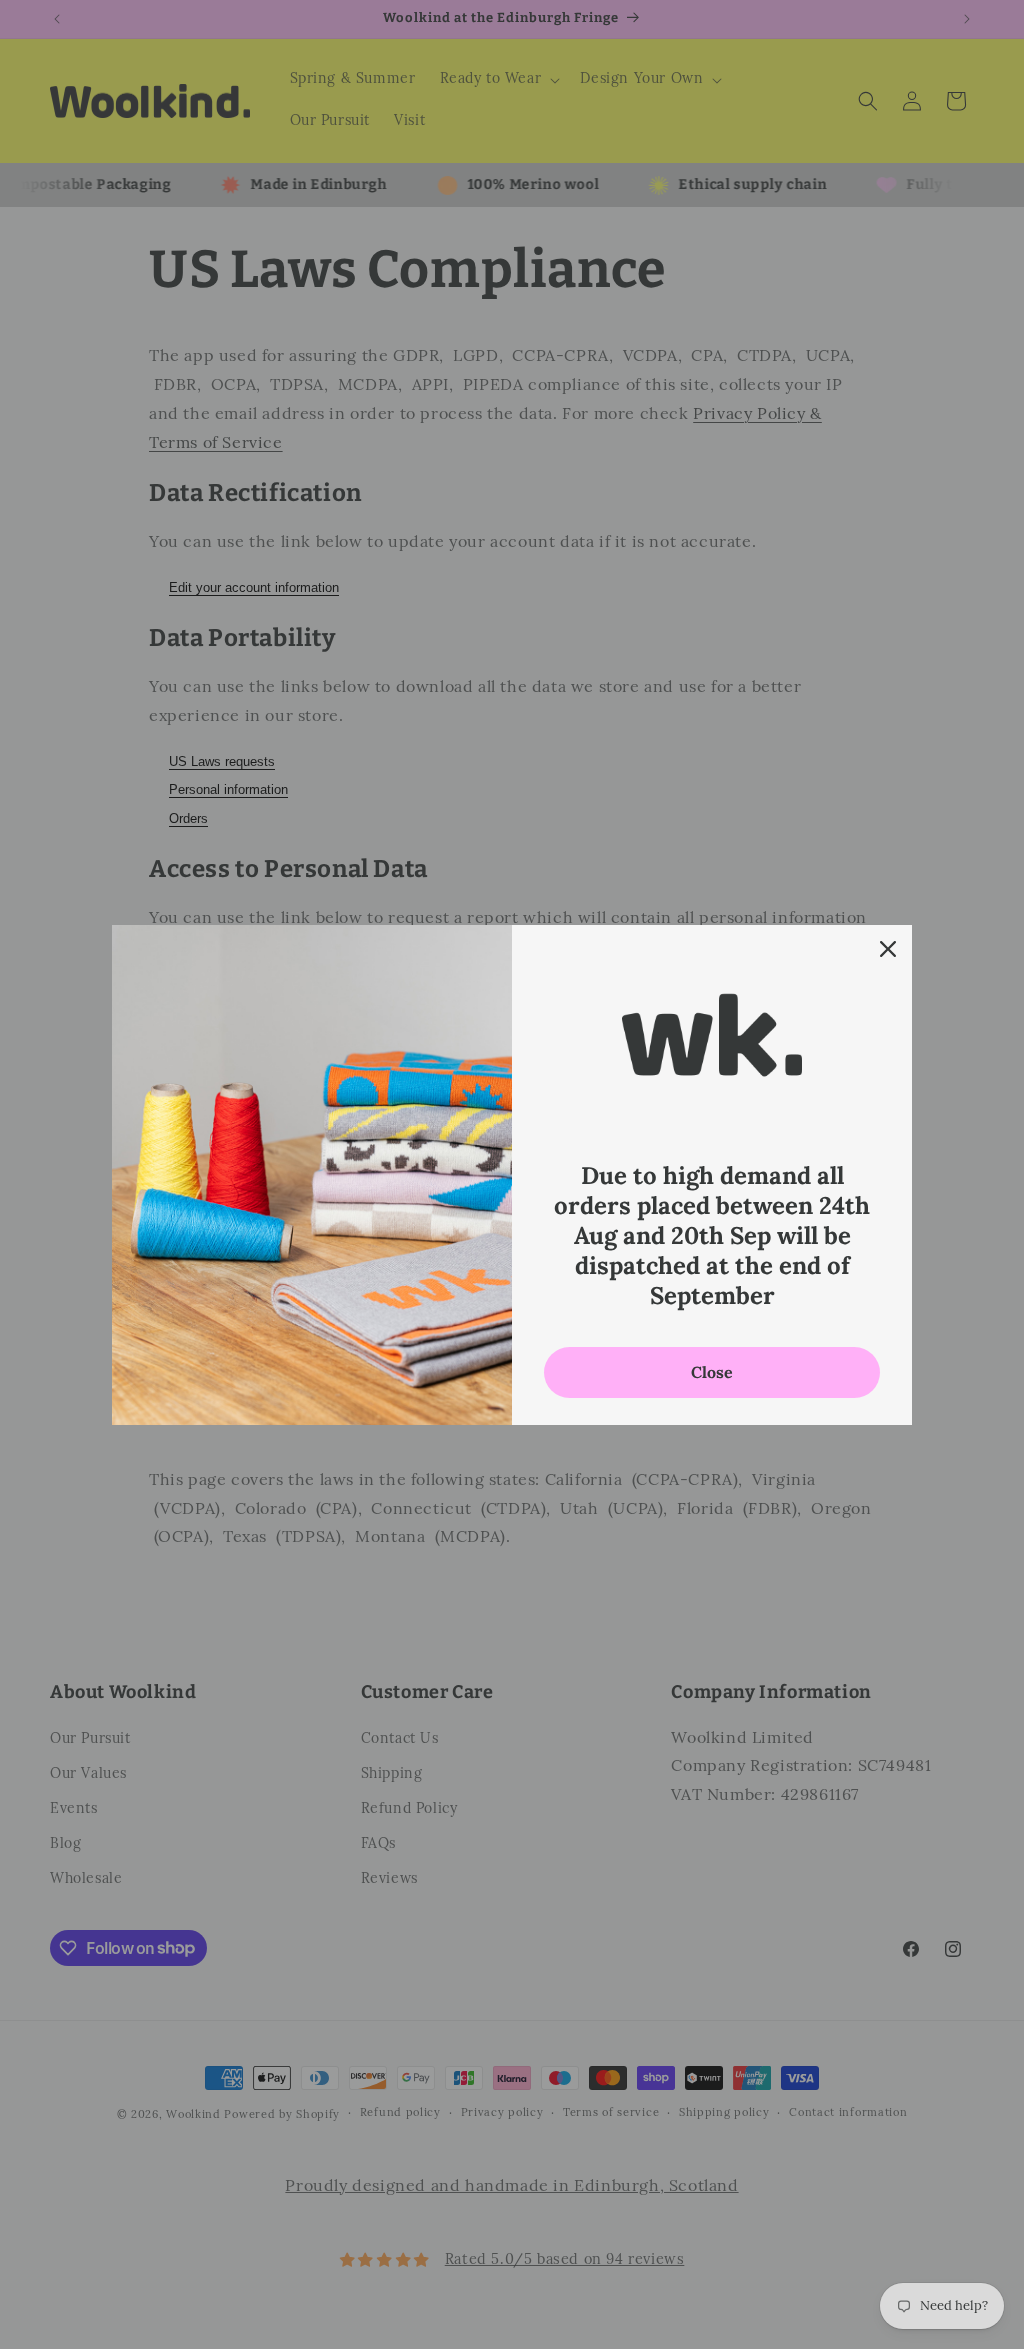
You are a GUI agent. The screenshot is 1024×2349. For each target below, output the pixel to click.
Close (712, 1372)
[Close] (888, 949)
